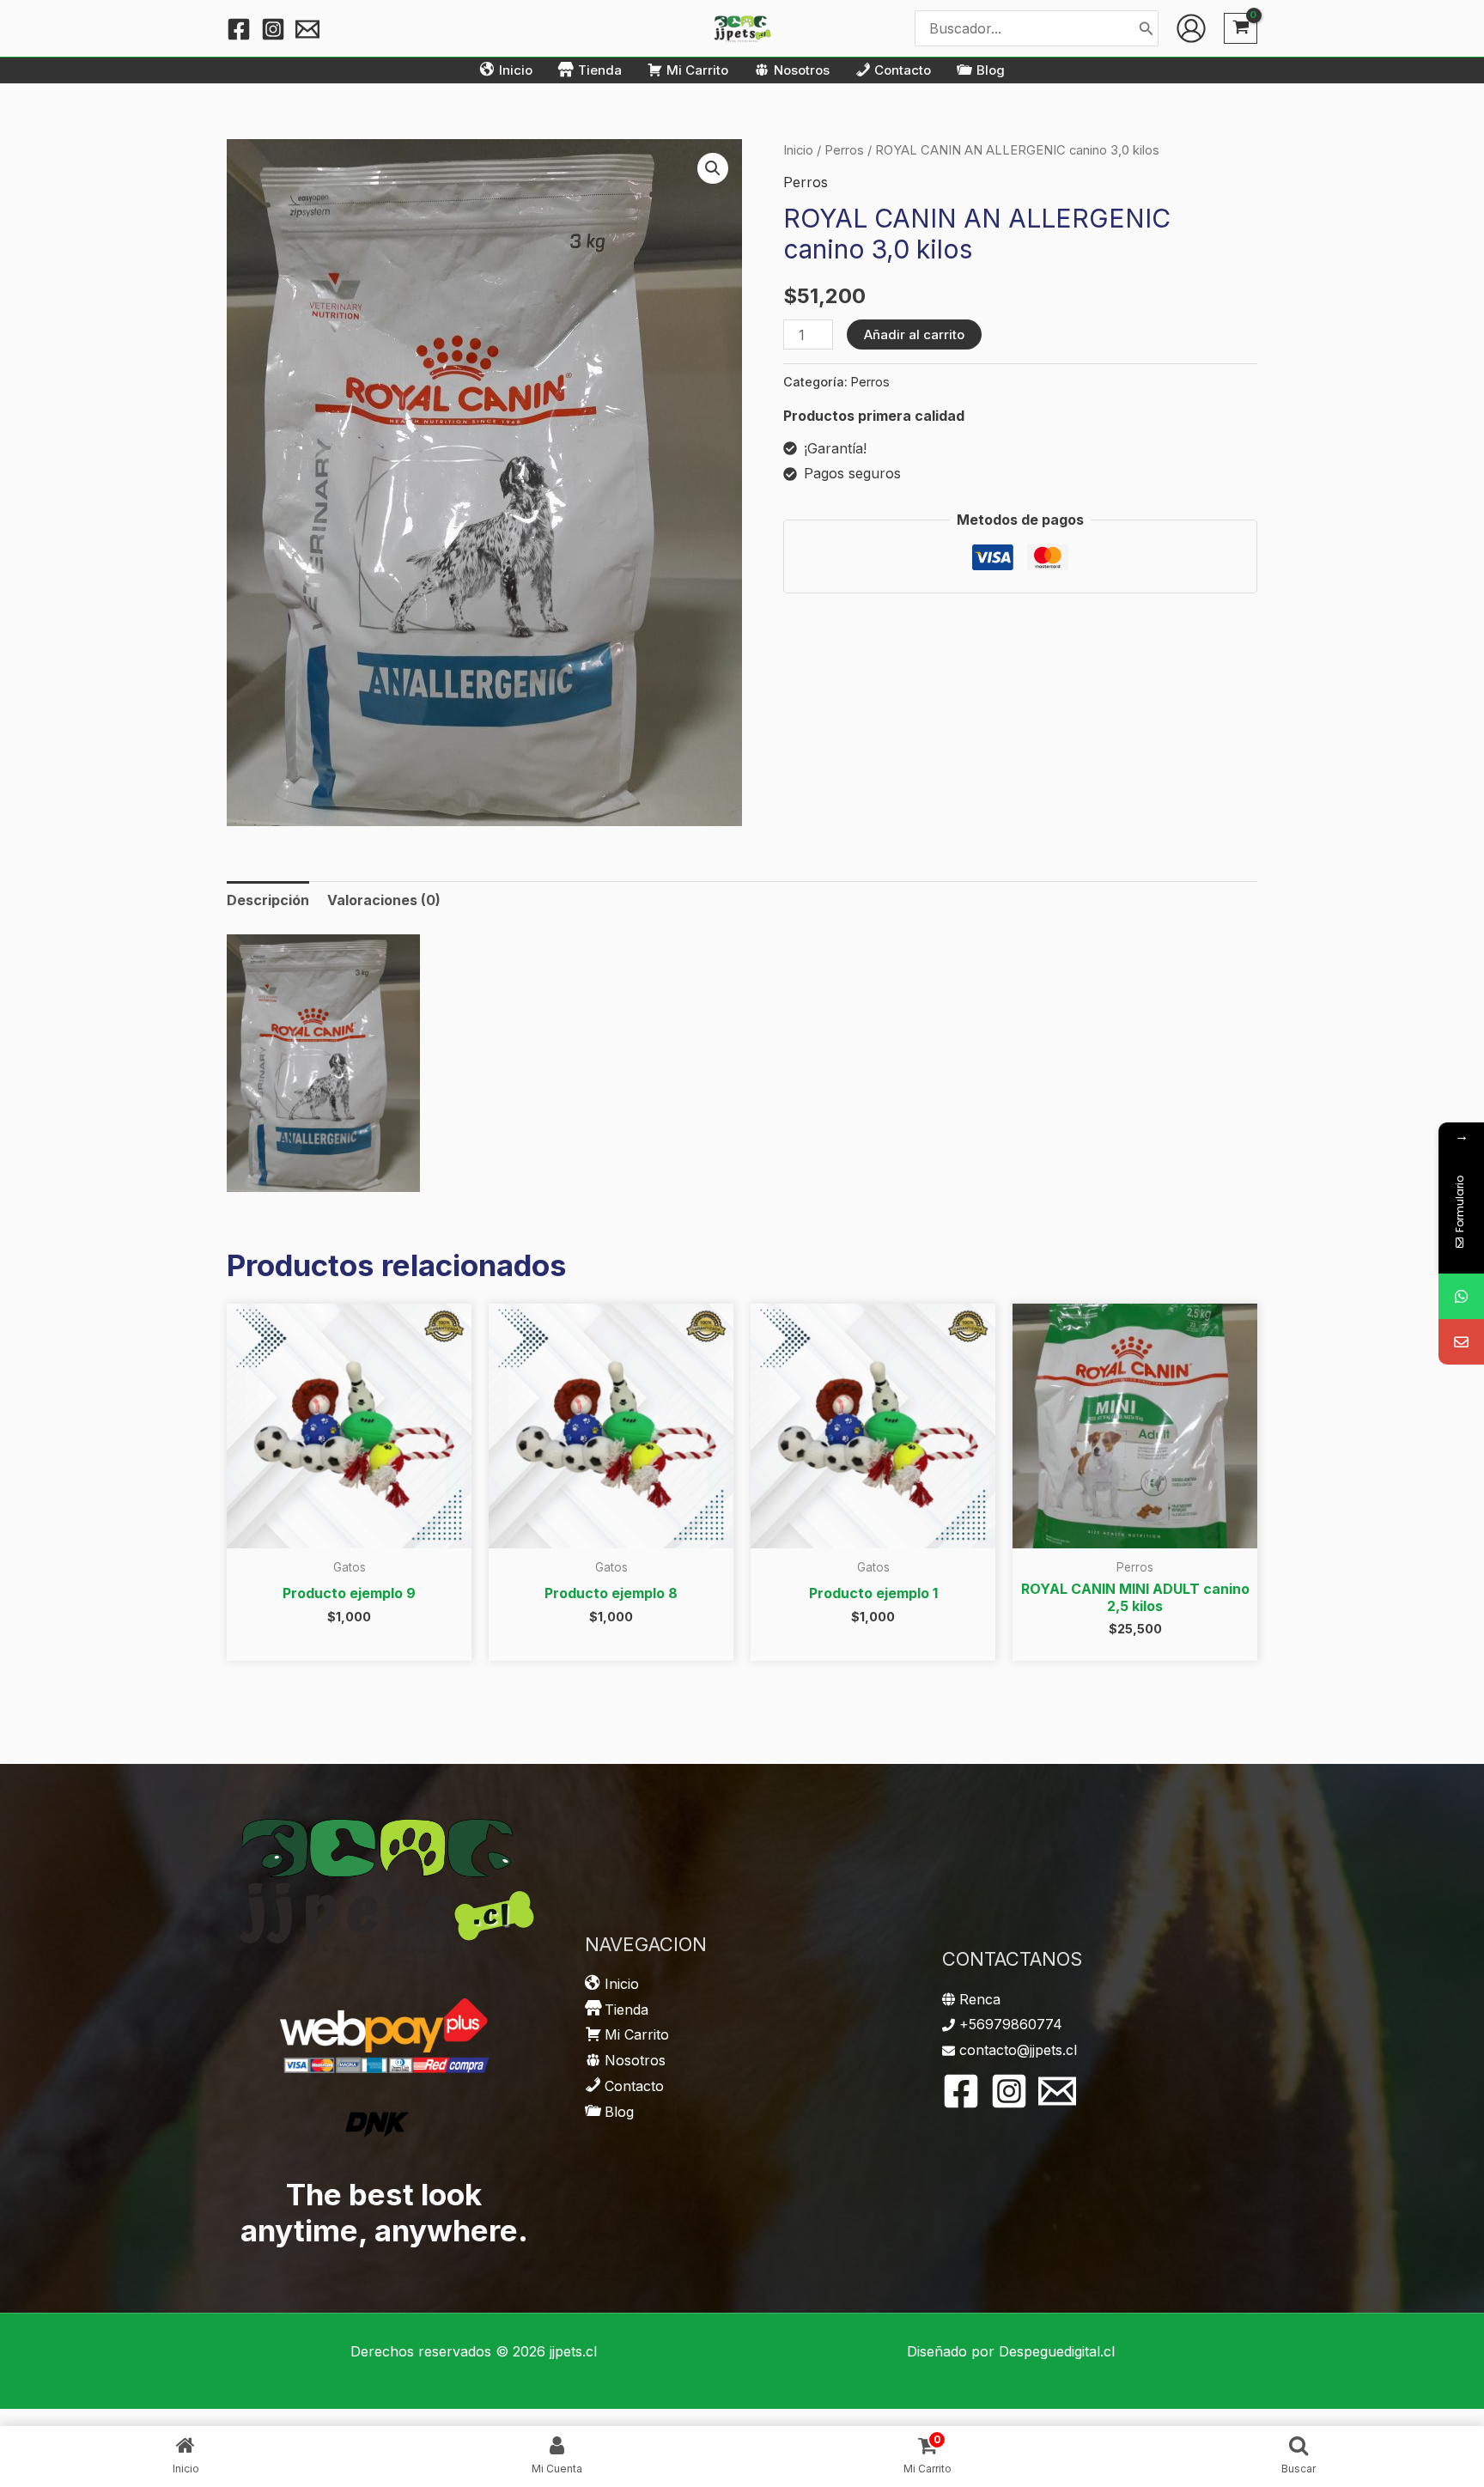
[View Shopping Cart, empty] (1241, 29)
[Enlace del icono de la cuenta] (1191, 28)
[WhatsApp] (1461, 1296)
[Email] (1461, 1342)
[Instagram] (273, 29)
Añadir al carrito (914, 334)
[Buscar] (1146, 28)
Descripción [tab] (268, 900)
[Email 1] (307, 29)
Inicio (798, 150)
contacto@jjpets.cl (1018, 2050)
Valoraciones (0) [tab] (384, 900)
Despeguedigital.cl (1057, 2351)
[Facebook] (239, 29)
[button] (713, 168)
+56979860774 (1011, 2024)
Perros (844, 150)
